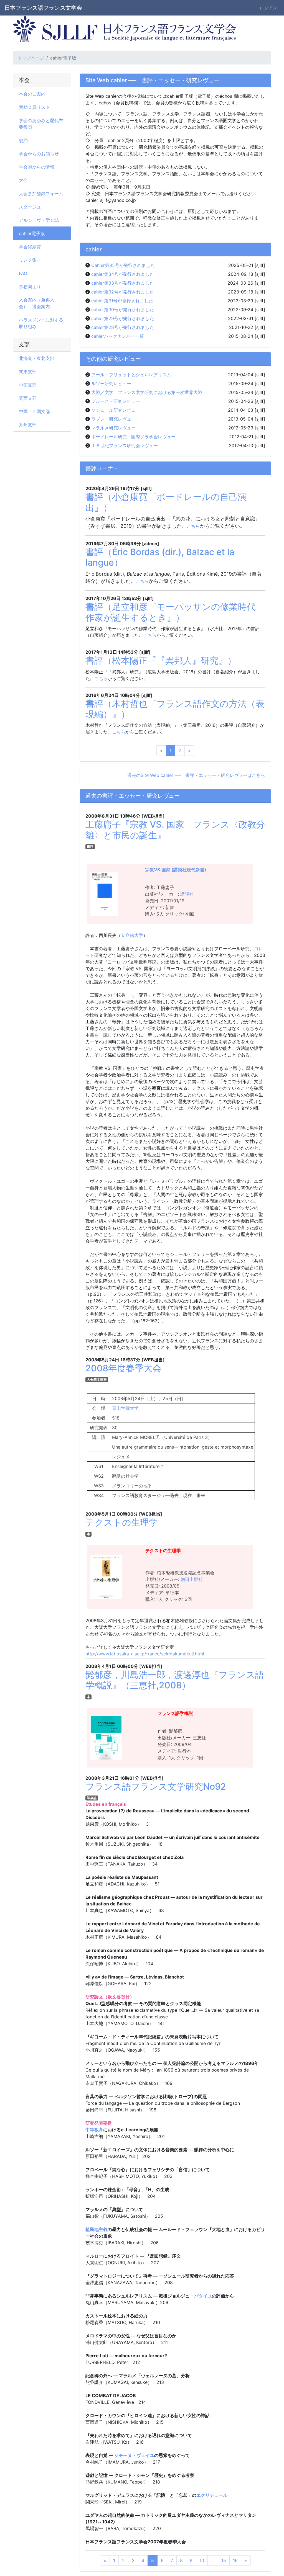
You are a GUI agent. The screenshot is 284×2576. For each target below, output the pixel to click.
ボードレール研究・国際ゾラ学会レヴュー (133, 437)
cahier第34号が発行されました (123, 274)
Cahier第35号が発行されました (123, 265)
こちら (193, 526)
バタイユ (203, 2296)
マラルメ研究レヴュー (113, 428)
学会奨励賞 (30, 247)
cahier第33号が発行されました (123, 283)
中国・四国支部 (34, 411)
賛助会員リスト (34, 107)
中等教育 (94, 2130)
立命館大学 (132, 935)
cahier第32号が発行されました (123, 292)
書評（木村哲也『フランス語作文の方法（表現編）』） (175, 709)
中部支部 (28, 385)
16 (235, 2560)
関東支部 (28, 372)
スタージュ (30, 207)
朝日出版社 (192, 1579)
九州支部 (28, 425)
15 (224, 2560)
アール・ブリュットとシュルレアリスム (131, 375)
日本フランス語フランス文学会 (43, 8)
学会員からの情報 (37, 167)
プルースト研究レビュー (116, 401)
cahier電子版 (32, 233)
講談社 (187, 894)
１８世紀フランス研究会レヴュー (125, 445)
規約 (23, 140)
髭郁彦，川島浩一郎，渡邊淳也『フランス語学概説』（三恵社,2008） (175, 1680)
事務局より (30, 287)
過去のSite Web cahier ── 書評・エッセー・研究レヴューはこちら (196, 775)
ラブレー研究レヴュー (113, 419)
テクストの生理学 (122, 1522)
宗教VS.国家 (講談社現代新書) (176, 870)
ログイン (268, 8)
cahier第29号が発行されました (123, 318)
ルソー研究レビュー (111, 383)
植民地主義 (97, 2229)
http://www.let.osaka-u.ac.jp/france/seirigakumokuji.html (145, 1654)
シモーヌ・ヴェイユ (134, 2455)
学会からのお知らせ (39, 154)
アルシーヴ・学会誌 (39, 220)
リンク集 (28, 260)
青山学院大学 (125, 1408)
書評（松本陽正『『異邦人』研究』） (161, 660)
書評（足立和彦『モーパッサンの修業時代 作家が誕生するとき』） (175, 612)
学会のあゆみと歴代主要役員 (41, 124)
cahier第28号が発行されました (123, 327)
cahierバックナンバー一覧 (118, 336)
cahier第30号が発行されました (123, 310)
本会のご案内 (32, 94)
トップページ (31, 58)
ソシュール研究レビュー (116, 410)
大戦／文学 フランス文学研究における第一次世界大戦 (147, 392)
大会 (23, 180)
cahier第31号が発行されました (122, 301)
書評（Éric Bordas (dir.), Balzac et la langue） (160, 557)
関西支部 (28, 398)
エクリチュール (212, 2495)
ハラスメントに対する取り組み (41, 323)
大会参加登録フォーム (41, 194)
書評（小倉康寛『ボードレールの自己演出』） (166, 502)
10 (202, 2560)
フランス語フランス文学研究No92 (156, 1787)
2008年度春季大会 (123, 1368)
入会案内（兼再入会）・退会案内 (37, 303)
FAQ (23, 273)
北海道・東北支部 (37, 358)
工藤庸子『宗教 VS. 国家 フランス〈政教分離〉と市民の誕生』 (175, 830)
